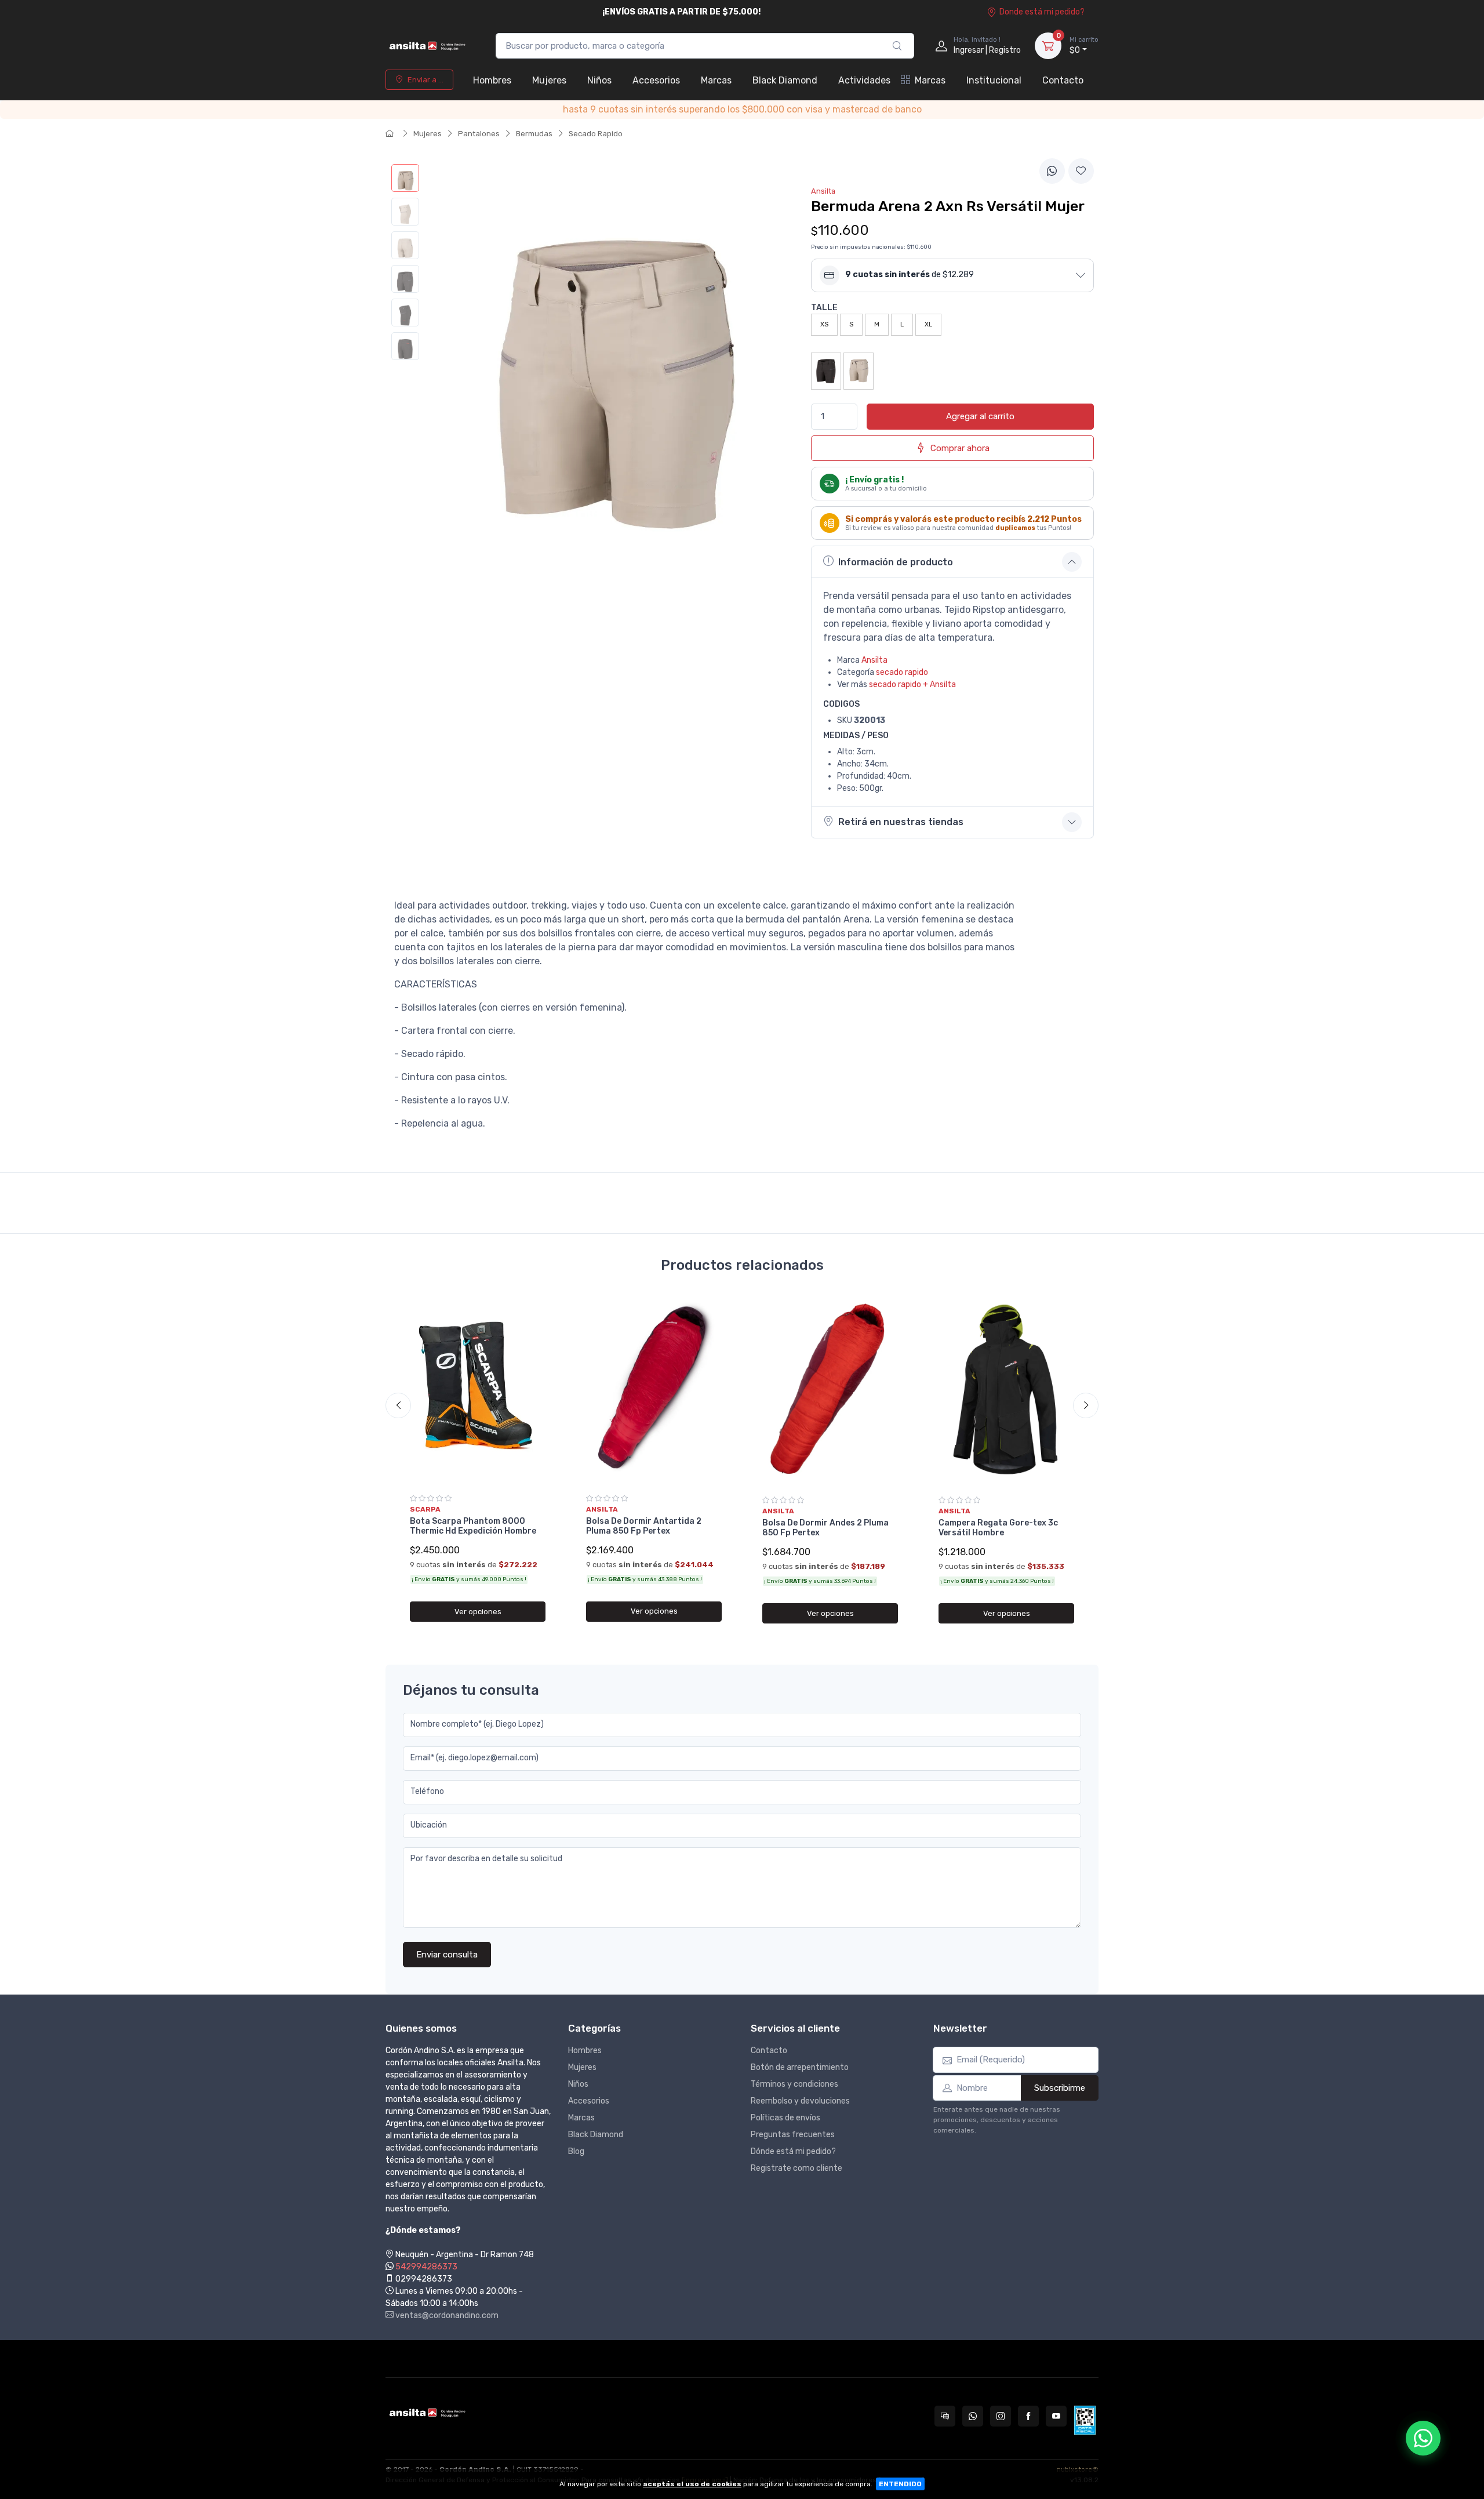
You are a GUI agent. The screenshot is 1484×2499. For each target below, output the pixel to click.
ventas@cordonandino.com (446, 2315)
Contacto (1063, 80)
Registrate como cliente (796, 2168)
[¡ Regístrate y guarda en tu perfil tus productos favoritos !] (1081, 171)
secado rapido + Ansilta (912, 684)
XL (928, 324)
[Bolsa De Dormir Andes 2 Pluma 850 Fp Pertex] (830, 1391)
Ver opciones (478, 1612)
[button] (952, 275)
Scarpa (425, 1509)
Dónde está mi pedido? (793, 2151)
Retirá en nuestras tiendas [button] (901, 822)
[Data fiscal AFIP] (1085, 2420)
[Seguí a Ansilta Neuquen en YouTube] (1056, 2416)
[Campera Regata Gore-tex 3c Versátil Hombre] (1006, 1391)
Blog (576, 2151)
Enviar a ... (425, 80)
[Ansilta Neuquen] (429, 46)
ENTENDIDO (900, 2484)
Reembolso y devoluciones (800, 2101)
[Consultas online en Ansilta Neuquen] (945, 2416)
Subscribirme (1060, 2088)
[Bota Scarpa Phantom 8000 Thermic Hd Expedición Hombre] (478, 1390)
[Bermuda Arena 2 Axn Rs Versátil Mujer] (405, 178)
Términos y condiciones (794, 2084)
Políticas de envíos (785, 2118)
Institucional (994, 80)
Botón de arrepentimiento (800, 2067)
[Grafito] (826, 371)
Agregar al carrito (980, 416)
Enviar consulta (447, 1955)
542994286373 (426, 2267)
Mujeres (549, 80)
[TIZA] (859, 371)
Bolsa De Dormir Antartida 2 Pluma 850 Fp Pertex (644, 1526)
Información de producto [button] (896, 562)
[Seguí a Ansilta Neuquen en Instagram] (1001, 2416)
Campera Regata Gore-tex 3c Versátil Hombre (998, 1528)
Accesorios (656, 80)
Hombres (492, 80)
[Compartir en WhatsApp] (1052, 171)
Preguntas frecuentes (793, 2135)
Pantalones (479, 134)
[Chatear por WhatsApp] (1423, 2438)
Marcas (716, 80)
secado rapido (902, 672)
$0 (1084, 46)
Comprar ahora (960, 448)
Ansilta (874, 660)
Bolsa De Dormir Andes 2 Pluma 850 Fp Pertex (825, 1528)
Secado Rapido (596, 134)
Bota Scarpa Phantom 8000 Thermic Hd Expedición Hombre (473, 1526)
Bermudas (534, 134)
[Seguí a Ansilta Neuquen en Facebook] (1028, 2416)
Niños (599, 80)
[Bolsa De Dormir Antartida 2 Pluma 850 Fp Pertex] (654, 1390)
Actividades (864, 80)
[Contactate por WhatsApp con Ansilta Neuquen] (973, 2416)
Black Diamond (785, 80)
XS (824, 324)
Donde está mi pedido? (1042, 12)
